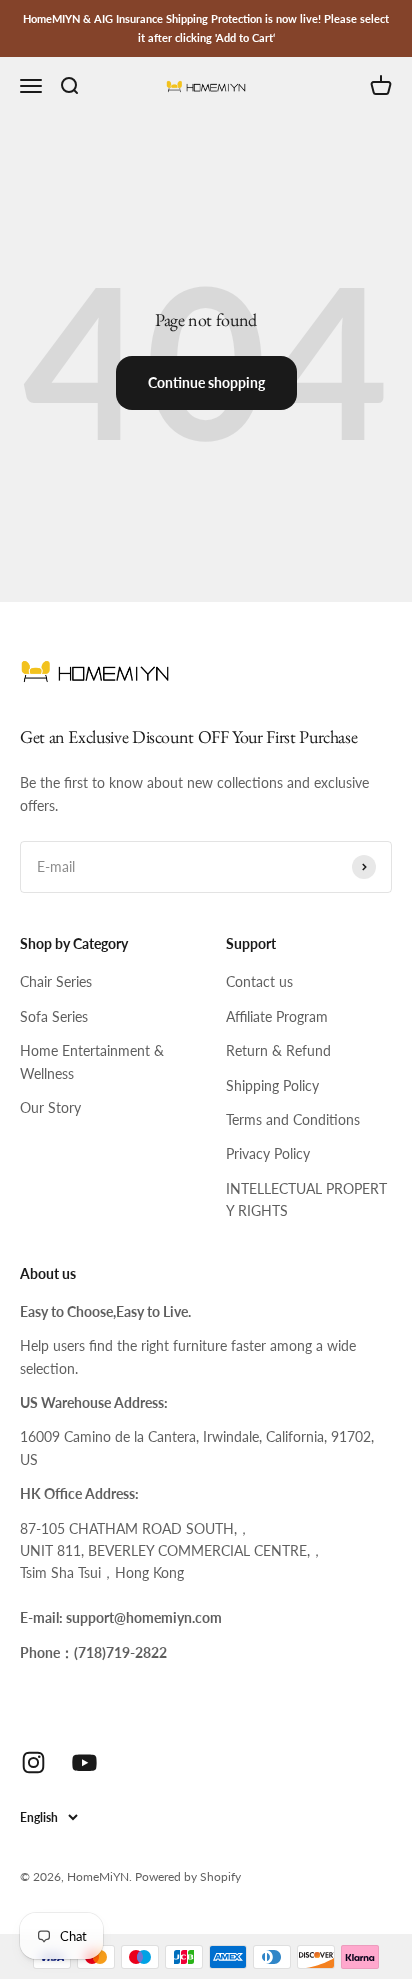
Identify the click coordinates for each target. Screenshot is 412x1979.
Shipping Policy (272, 1085)
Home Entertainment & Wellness (92, 1061)
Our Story (50, 1107)
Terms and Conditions (293, 1119)
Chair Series (56, 981)
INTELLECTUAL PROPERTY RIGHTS (306, 1199)
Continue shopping (206, 382)
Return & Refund (278, 1050)
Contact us (259, 981)
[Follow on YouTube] (84, 1762)
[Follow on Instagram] (33, 1762)
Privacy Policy (268, 1153)
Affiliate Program (277, 1016)
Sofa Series (54, 1016)
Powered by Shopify (188, 1876)
